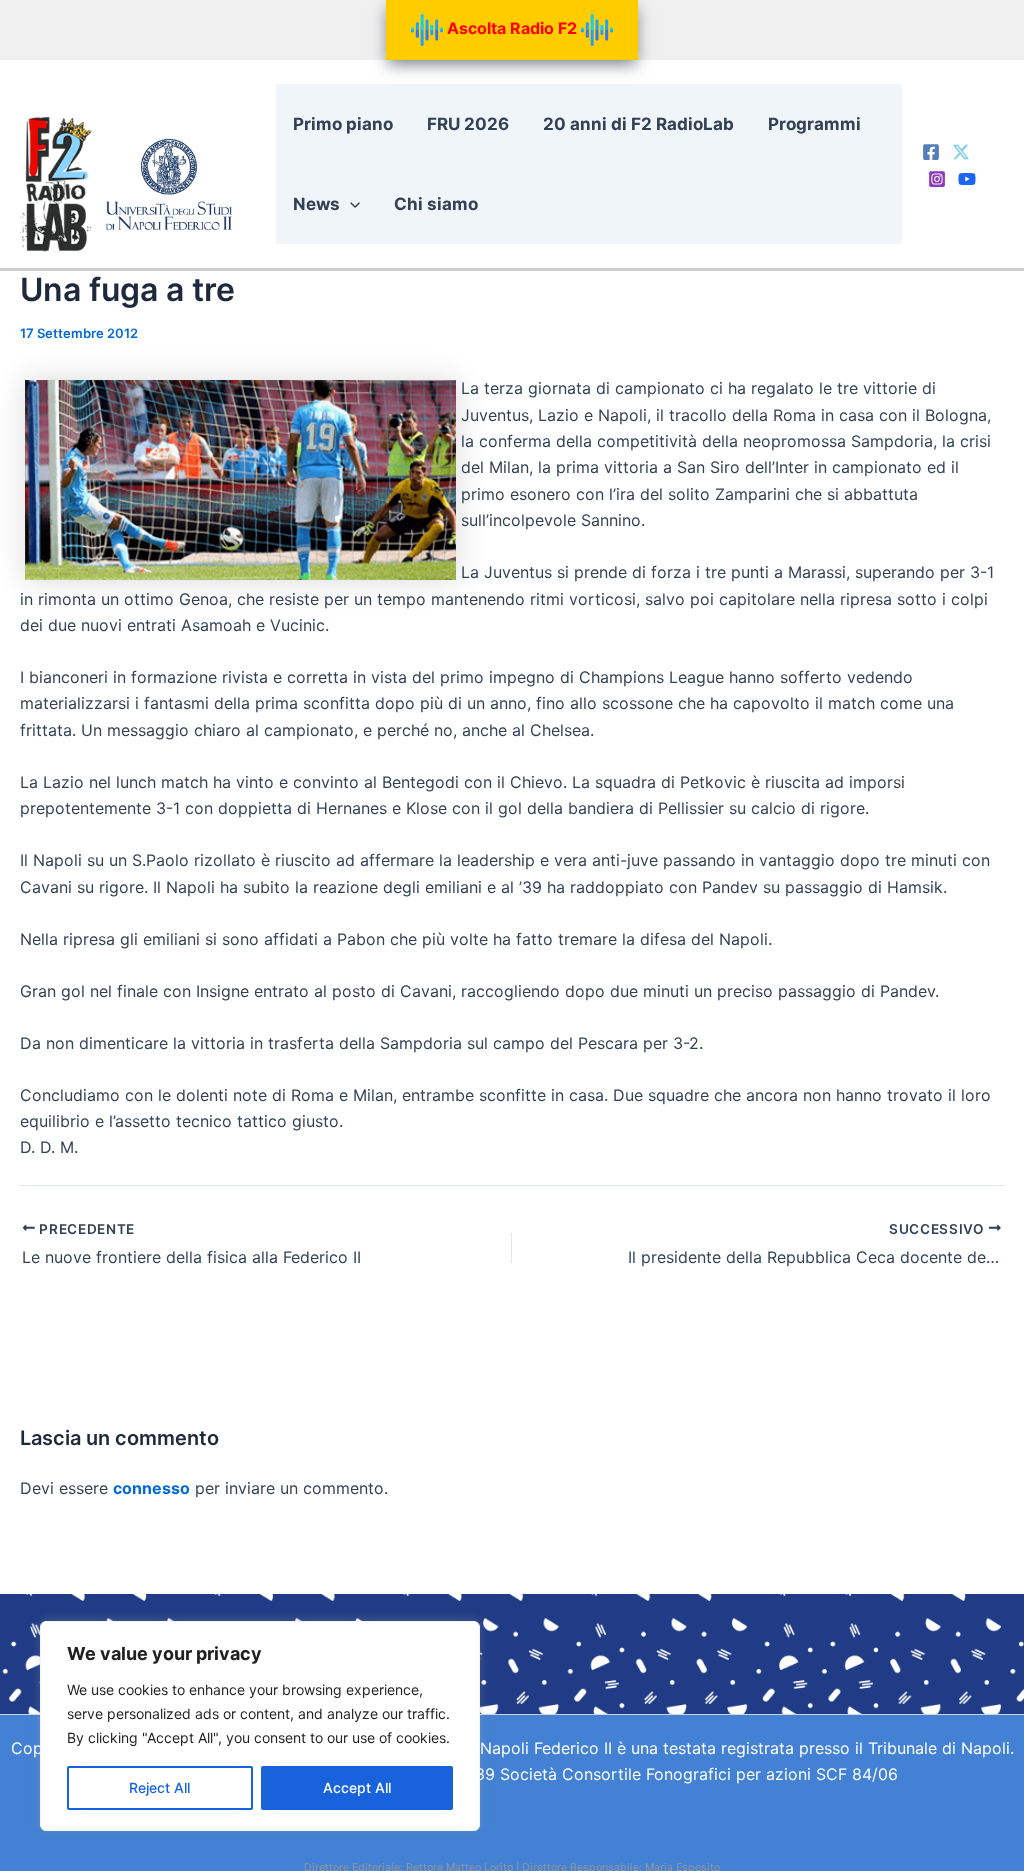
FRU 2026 (468, 124)
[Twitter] (961, 152)
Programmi (814, 124)
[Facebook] (931, 152)
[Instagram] (937, 179)
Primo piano (343, 124)
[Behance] (967, 179)
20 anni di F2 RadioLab (638, 124)
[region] (260, 1726)
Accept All (357, 1787)
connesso (151, 1488)
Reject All (159, 1787)
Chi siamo (436, 204)
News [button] (316, 204)
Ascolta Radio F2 (512, 28)
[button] (350, 204)
